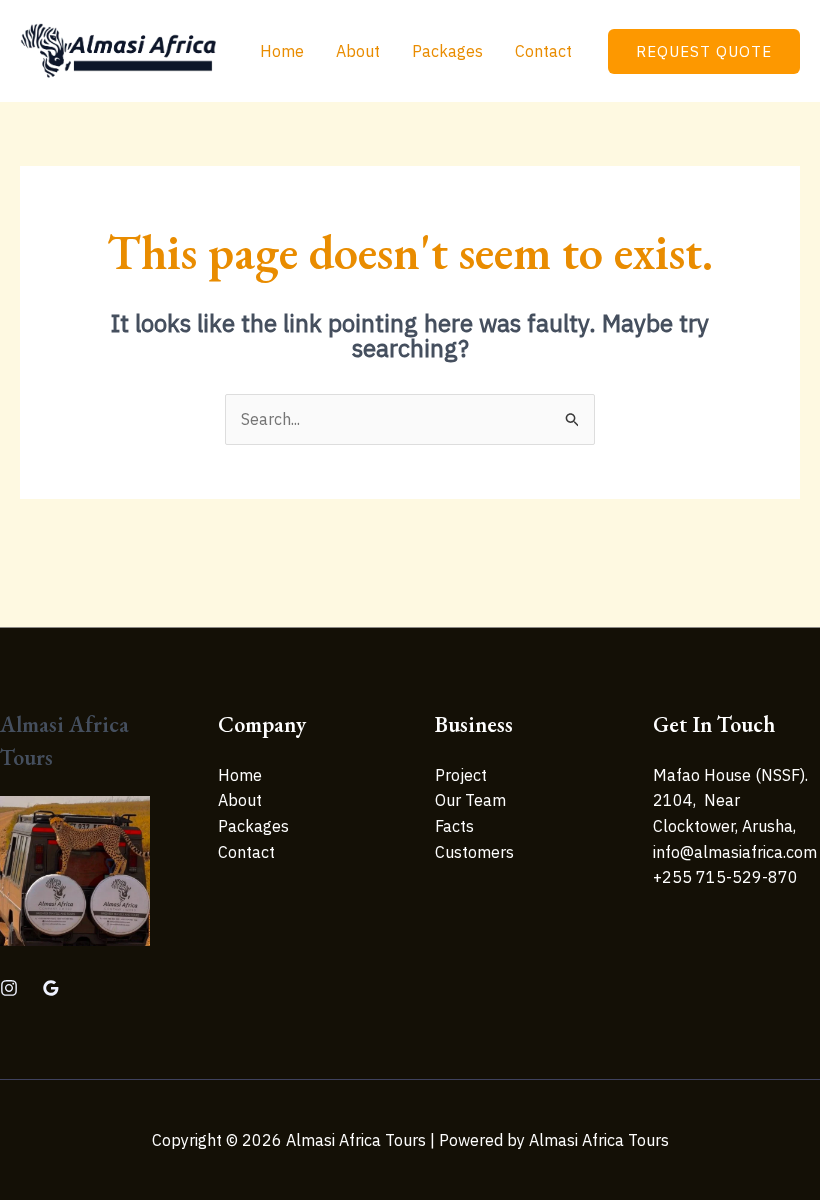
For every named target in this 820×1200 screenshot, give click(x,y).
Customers (474, 852)
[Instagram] (9, 988)
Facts (454, 826)
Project (461, 775)
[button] (704, 51)
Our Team (470, 800)
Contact (543, 51)
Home (282, 51)
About (358, 51)
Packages (447, 51)
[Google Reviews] (51, 988)
